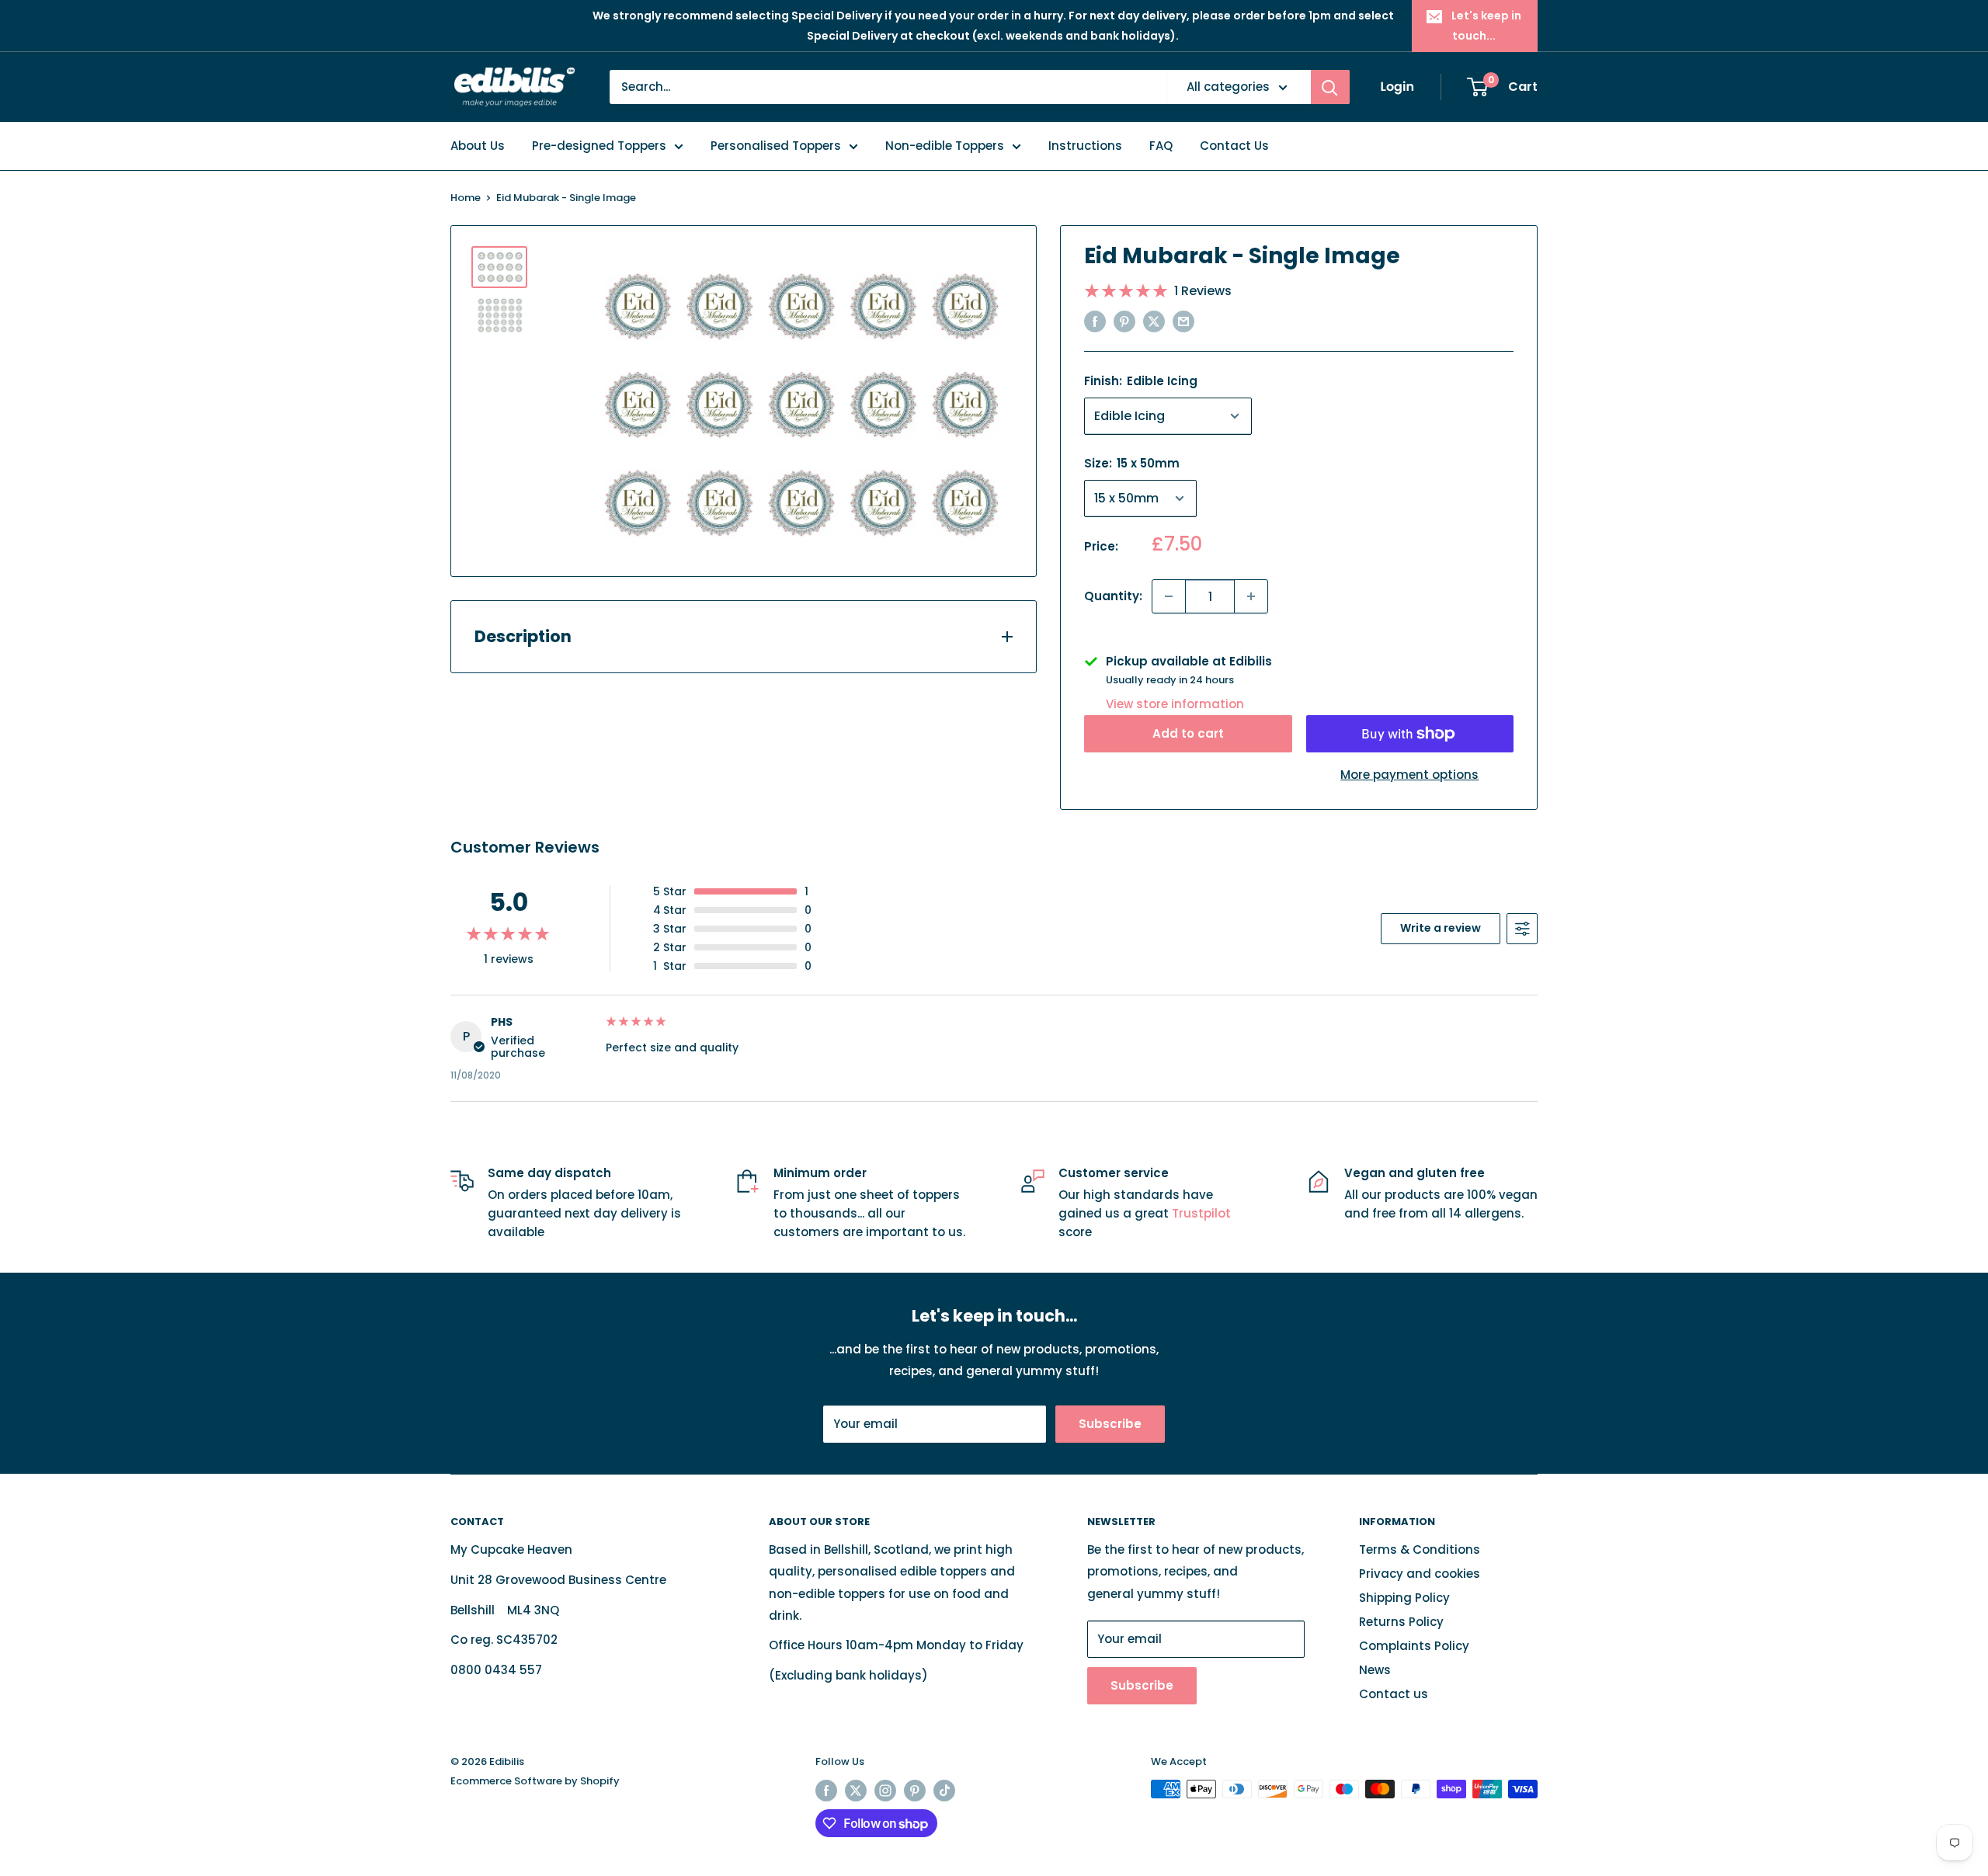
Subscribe (1110, 1424)
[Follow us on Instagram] (885, 1791)
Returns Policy (1401, 1622)
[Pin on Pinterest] (1124, 321)
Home (466, 198)
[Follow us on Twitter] (856, 1791)
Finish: (1141, 381)
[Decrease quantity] (1169, 596)
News (1375, 1670)
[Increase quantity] (1251, 596)
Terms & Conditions (1420, 1549)
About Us (478, 146)
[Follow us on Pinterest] (915, 1791)
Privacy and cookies (1420, 1574)
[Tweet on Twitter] (1154, 321)
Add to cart (1188, 733)
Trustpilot (1201, 1213)
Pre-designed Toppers (599, 146)
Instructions (1085, 146)
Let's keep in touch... (1486, 26)
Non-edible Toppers (945, 146)
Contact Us (1234, 146)
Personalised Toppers (776, 146)
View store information (1175, 704)
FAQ (1161, 146)
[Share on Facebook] (1095, 321)
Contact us (1394, 1694)
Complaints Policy (1414, 1646)
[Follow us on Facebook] (826, 1791)
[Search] (1330, 87)
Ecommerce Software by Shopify (535, 1781)
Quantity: (1113, 596)
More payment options (1409, 775)
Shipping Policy (1404, 1598)
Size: (1132, 463)
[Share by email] (1183, 321)
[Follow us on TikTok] (944, 1791)
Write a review (1441, 928)
